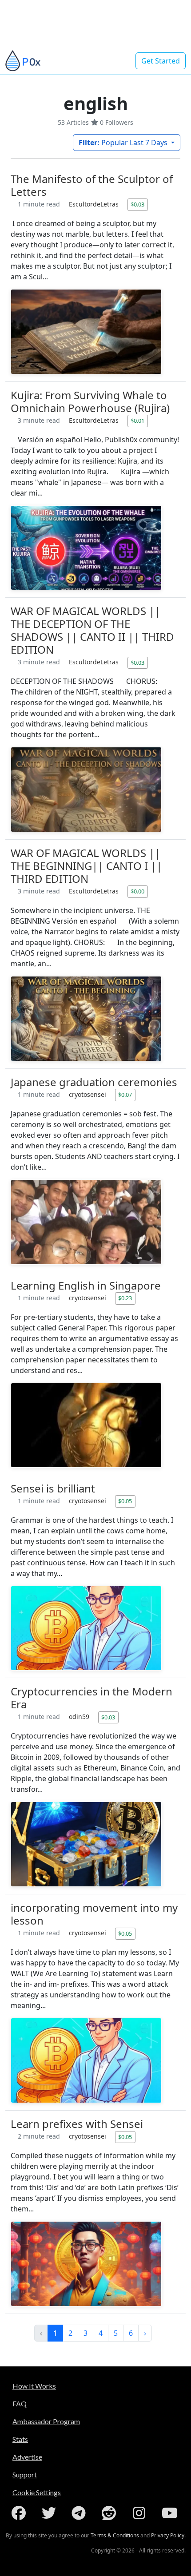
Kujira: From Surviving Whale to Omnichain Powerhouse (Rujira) (90, 401)
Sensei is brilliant (53, 1488)
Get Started (161, 61)
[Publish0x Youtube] (171, 2513)
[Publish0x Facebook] (20, 2513)
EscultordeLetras (95, 204)
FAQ (20, 2403)
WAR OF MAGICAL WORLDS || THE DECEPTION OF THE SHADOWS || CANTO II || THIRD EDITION (92, 630)
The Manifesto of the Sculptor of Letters (92, 185)
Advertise (27, 2457)
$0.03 (137, 204)
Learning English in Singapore (86, 1285)
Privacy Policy (168, 2535)
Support (25, 2475)
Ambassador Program (46, 2421)
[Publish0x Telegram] (80, 2513)
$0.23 (125, 1298)
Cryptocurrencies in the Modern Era (92, 1698)
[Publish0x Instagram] (141, 2513)
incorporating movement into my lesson (94, 1914)
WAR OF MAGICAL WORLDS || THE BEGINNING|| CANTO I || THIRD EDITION (86, 866)
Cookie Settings (37, 2492)
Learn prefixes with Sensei (77, 2124)
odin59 (80, 1717)
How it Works (34, 2386)
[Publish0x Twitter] (51, 2513)
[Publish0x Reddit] (111, 2513)
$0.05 (125, 1501)
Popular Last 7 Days (124, 143)
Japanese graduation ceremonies (94, 1082)
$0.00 (137, 891)
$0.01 (137, 421)
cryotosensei (88, 1094)
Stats (20, 2439)
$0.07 (125, 1095)
